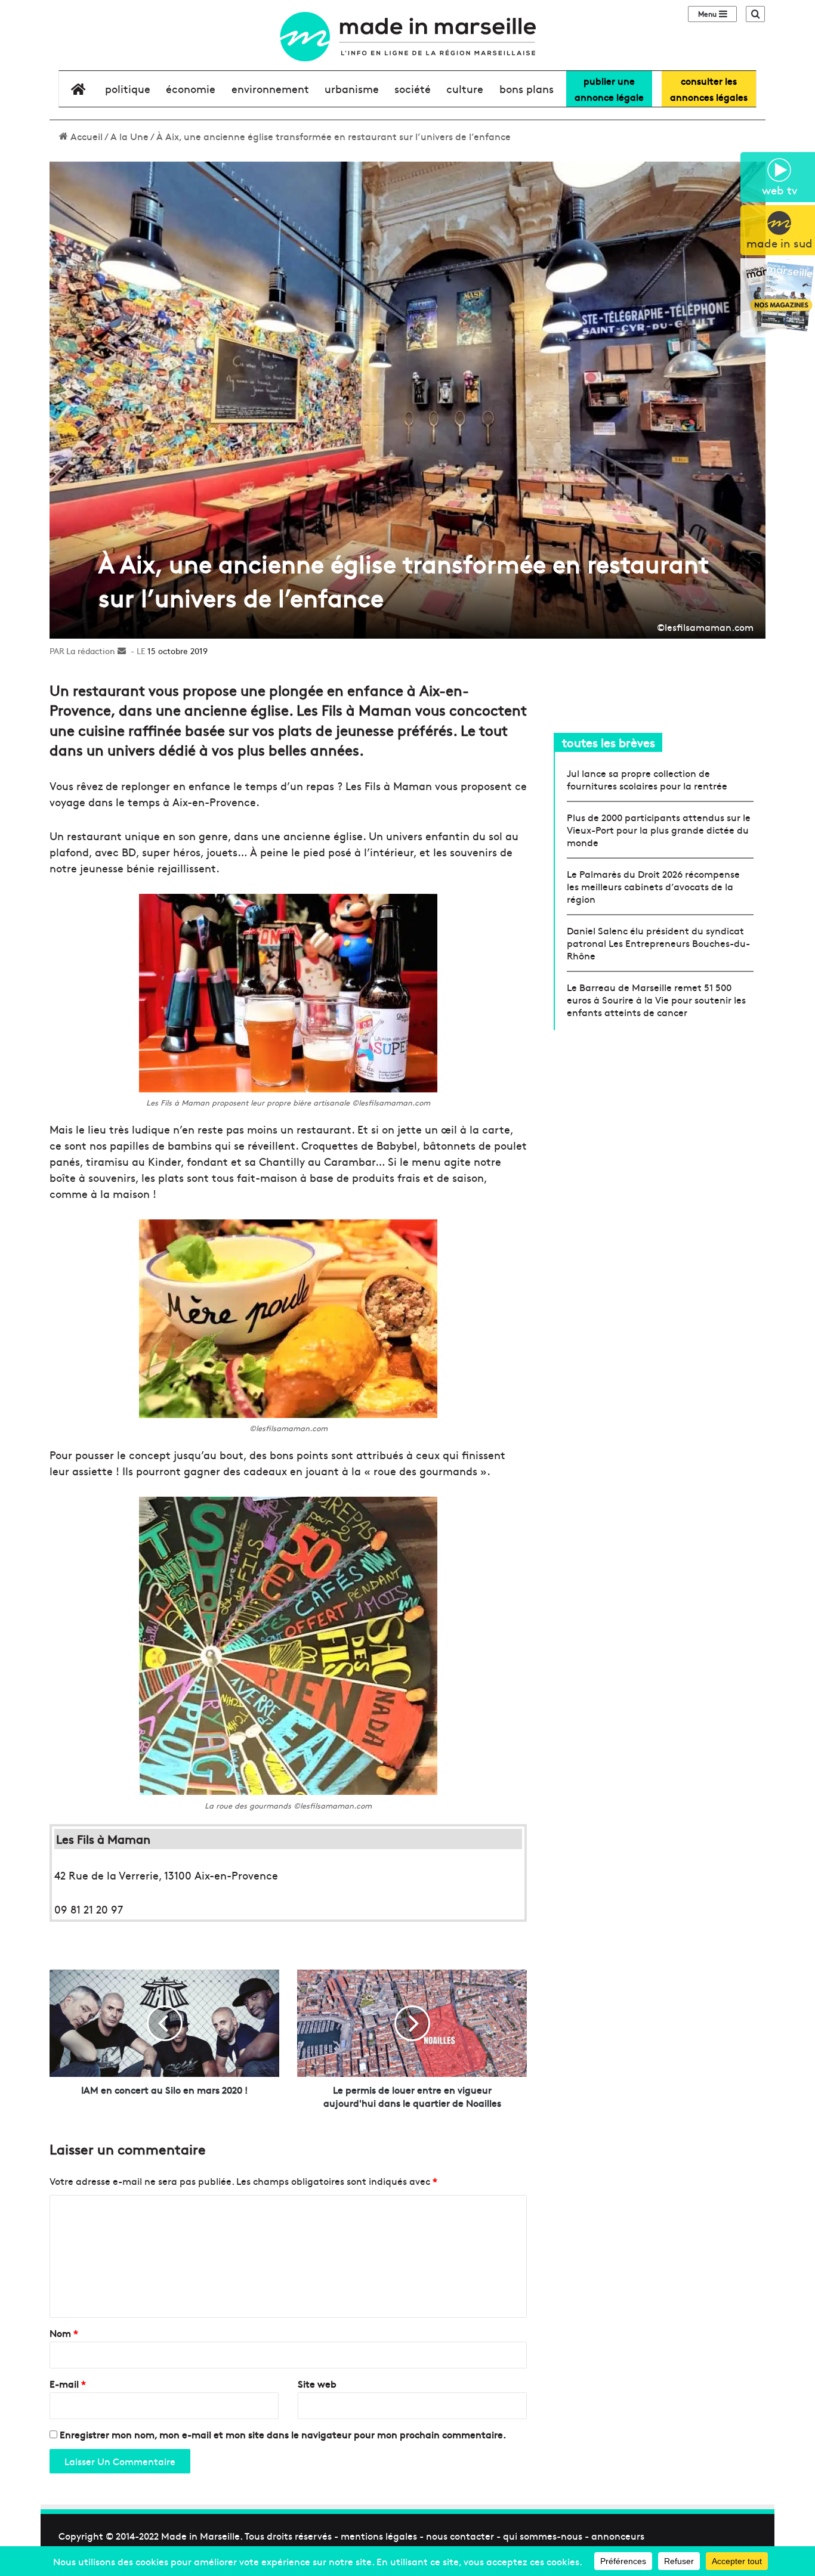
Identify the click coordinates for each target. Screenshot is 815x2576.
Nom (64, 2333)
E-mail (68, 2383)
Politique (128, 89)
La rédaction (91, 651)
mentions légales (379, 2535)
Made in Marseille (200, 2535)
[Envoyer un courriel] (122, 651)
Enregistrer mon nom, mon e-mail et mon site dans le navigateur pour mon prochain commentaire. (283, 2434)
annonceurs (618, 2535)
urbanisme (352, 89)
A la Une (129, 136)
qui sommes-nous (543, 2535)
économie (191, 89)
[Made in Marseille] (407, 37)
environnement (270, 89)
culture (465, 89)
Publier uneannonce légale (609, 89)
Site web (317, 2383)
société (413, 89)
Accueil (85, 136)
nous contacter (460, 2535)
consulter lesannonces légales (709, 89)
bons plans (527, 89)
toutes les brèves (609, 742)
